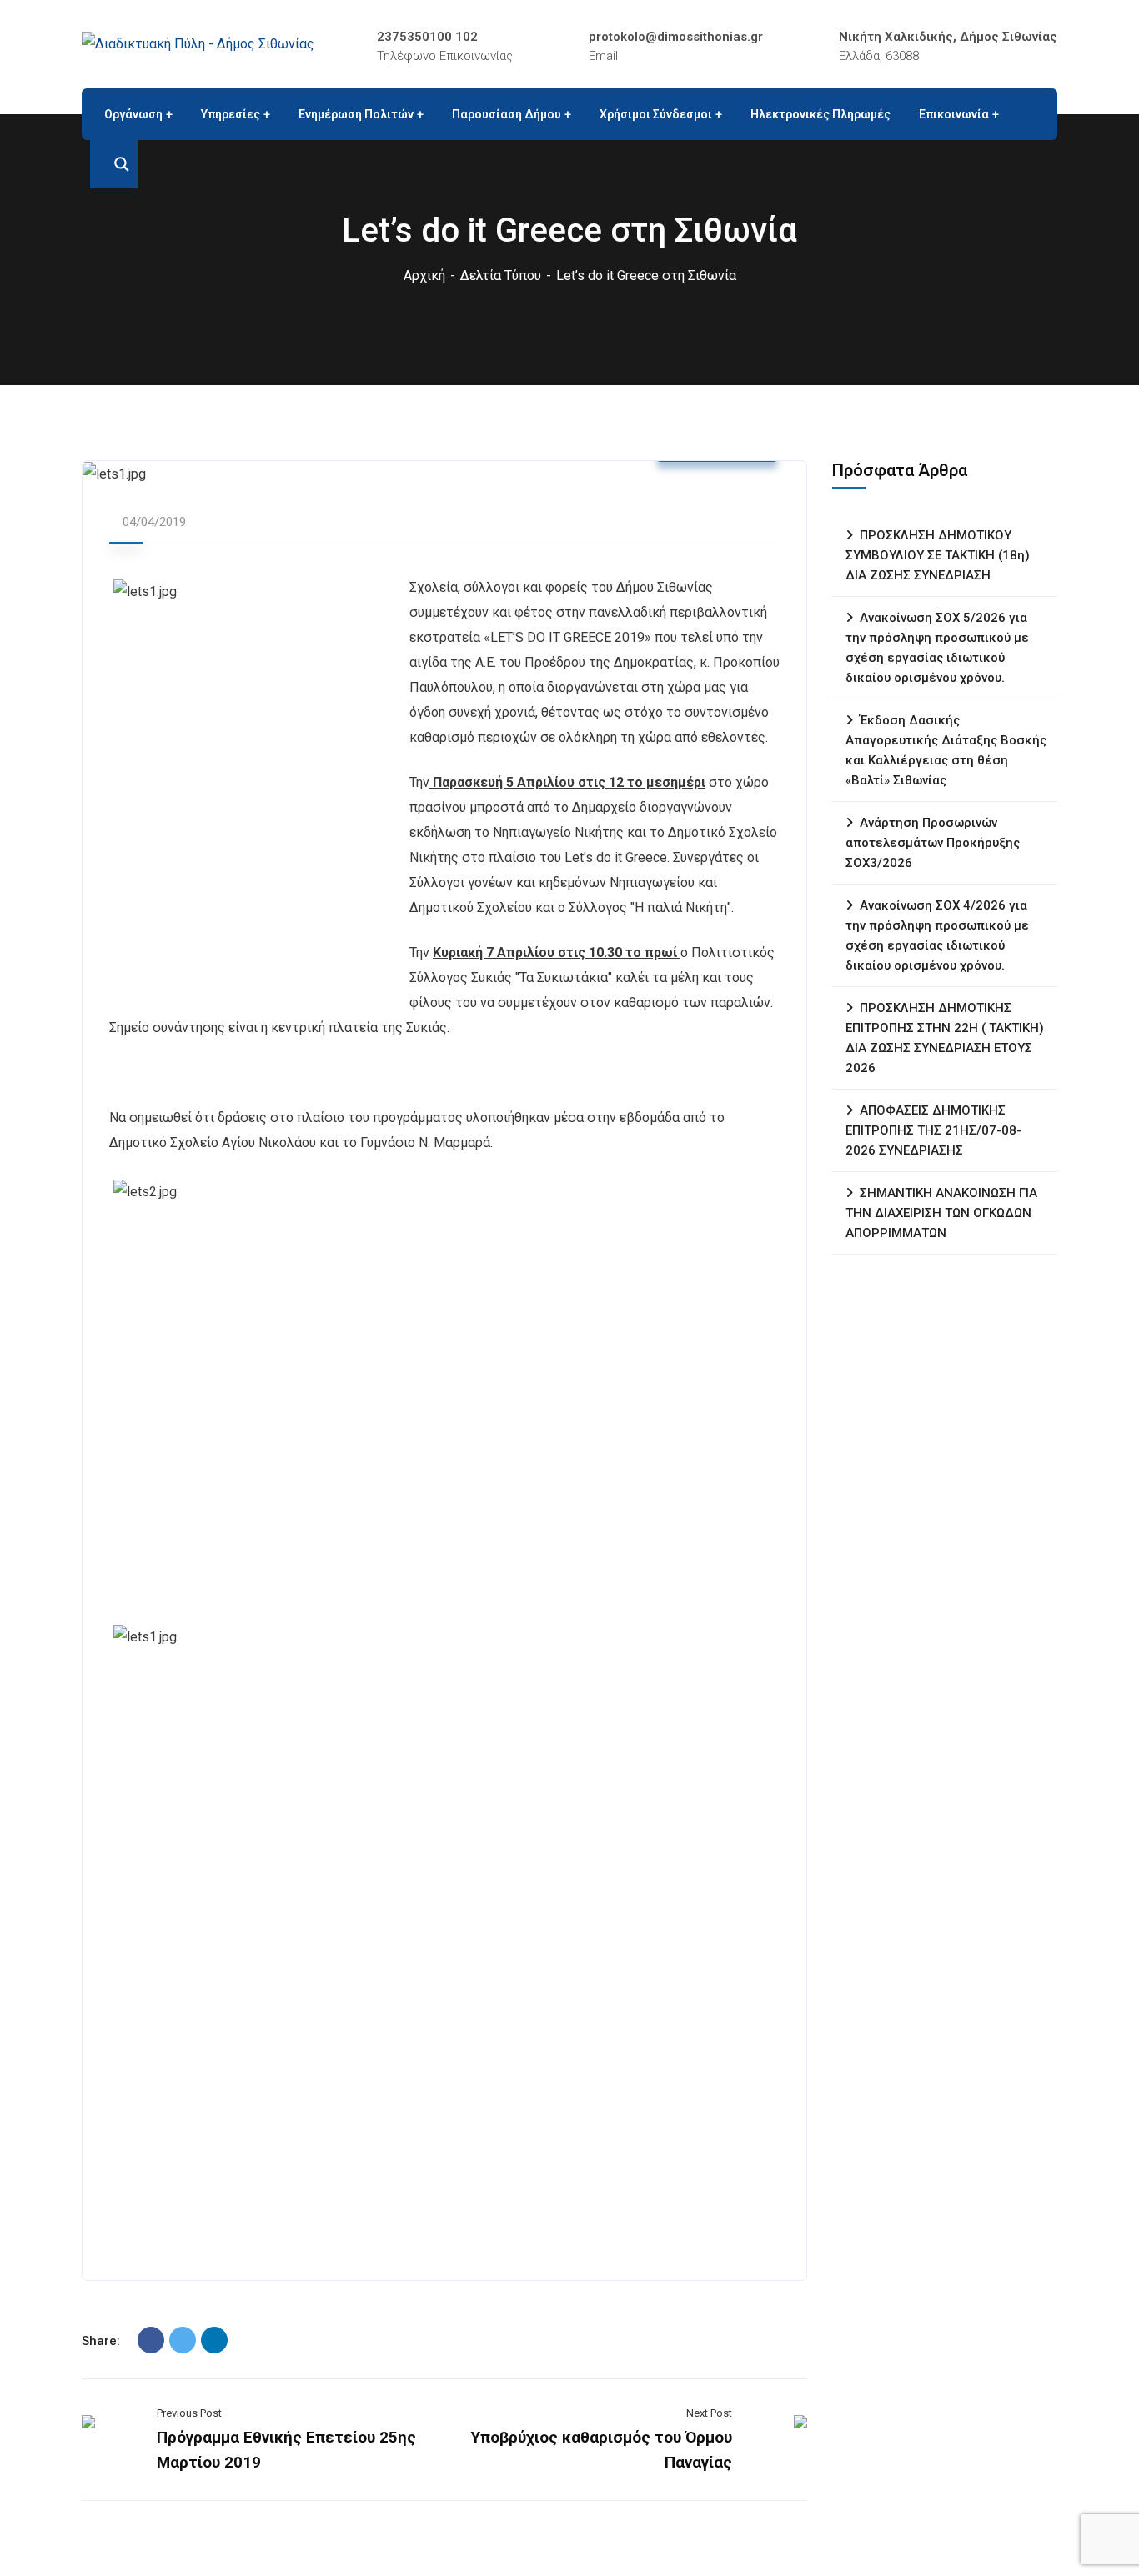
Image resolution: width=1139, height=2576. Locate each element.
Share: (101, 2341)
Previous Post (189, 2413)
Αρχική (424, 276)
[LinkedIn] (214, 2340)
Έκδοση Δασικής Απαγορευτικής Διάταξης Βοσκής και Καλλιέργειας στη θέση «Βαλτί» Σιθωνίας (946, 750)
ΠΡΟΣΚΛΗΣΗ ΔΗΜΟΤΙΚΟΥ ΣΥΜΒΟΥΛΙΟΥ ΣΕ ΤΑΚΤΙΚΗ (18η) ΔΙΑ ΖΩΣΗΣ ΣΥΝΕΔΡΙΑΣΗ (938, 555)
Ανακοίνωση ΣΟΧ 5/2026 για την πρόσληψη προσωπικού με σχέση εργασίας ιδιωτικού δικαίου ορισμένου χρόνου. (937, 648)
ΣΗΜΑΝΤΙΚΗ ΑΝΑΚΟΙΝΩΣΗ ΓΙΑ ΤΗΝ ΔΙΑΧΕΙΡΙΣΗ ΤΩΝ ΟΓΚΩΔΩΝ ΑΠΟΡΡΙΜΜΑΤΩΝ (941, 1213)
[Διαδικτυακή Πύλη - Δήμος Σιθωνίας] (198, 44)
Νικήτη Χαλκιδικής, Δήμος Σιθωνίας (948, 37)
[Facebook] (151, 2340)
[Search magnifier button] (114, 164)
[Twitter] (183, 2340)
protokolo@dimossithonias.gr (676, 37)
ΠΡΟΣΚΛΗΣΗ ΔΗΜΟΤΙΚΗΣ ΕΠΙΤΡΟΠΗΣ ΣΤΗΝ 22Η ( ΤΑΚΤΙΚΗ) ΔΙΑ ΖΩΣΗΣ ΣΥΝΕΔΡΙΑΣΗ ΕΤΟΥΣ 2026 (945, 1038)
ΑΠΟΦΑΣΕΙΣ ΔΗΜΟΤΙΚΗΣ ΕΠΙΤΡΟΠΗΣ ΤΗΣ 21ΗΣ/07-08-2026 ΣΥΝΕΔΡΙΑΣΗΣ (933, 1130)
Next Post (709, 2413)
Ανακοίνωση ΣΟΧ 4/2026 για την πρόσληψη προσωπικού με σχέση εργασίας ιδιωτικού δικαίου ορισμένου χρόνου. (937, 935)
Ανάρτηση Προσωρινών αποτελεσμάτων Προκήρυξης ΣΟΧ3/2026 (933, 843)
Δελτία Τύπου (501, 276)
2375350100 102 (427, 37)
